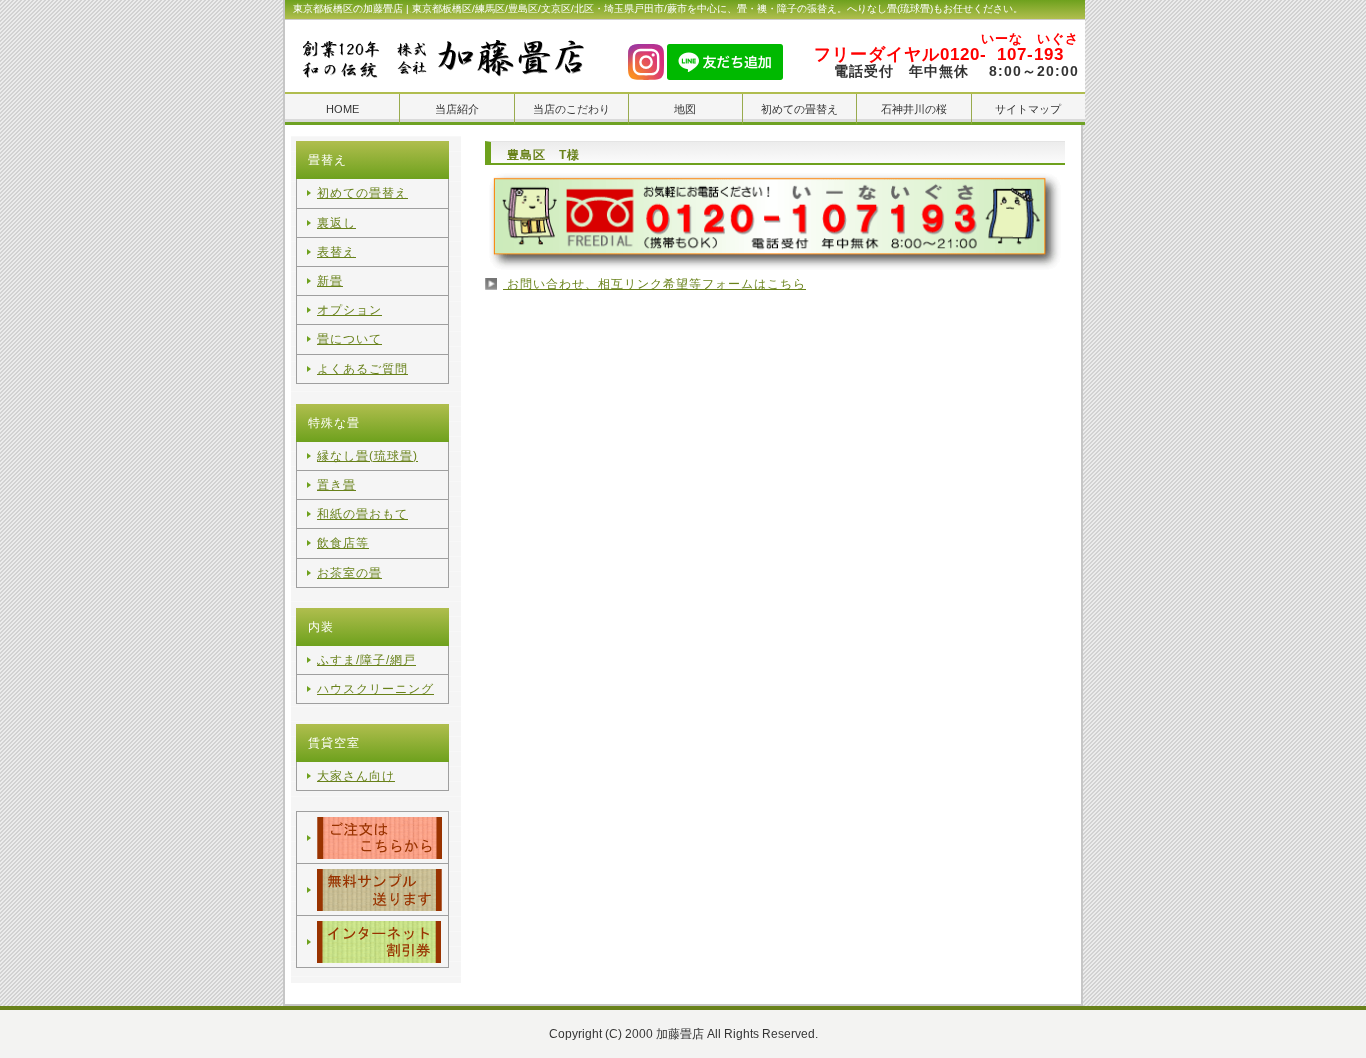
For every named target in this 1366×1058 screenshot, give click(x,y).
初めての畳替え (799, 109)
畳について (349, 339)
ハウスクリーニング (375, 689)
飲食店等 (343, 543)
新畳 (330, 281)
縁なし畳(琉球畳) (367, 456)
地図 (685, 109)
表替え (336, 252)
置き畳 (336, 485)
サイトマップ (1028, 109)
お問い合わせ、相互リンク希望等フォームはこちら (654, 284)
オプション (349, 310)
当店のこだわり (571, 109)
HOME (342, 109)
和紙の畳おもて (362, 514)
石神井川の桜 (914, 109)
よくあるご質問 (362, 369)
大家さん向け (356, 776)
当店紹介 (457, 109)
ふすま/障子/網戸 (366, 660)
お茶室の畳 (349, 573)
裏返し (336, 223)
